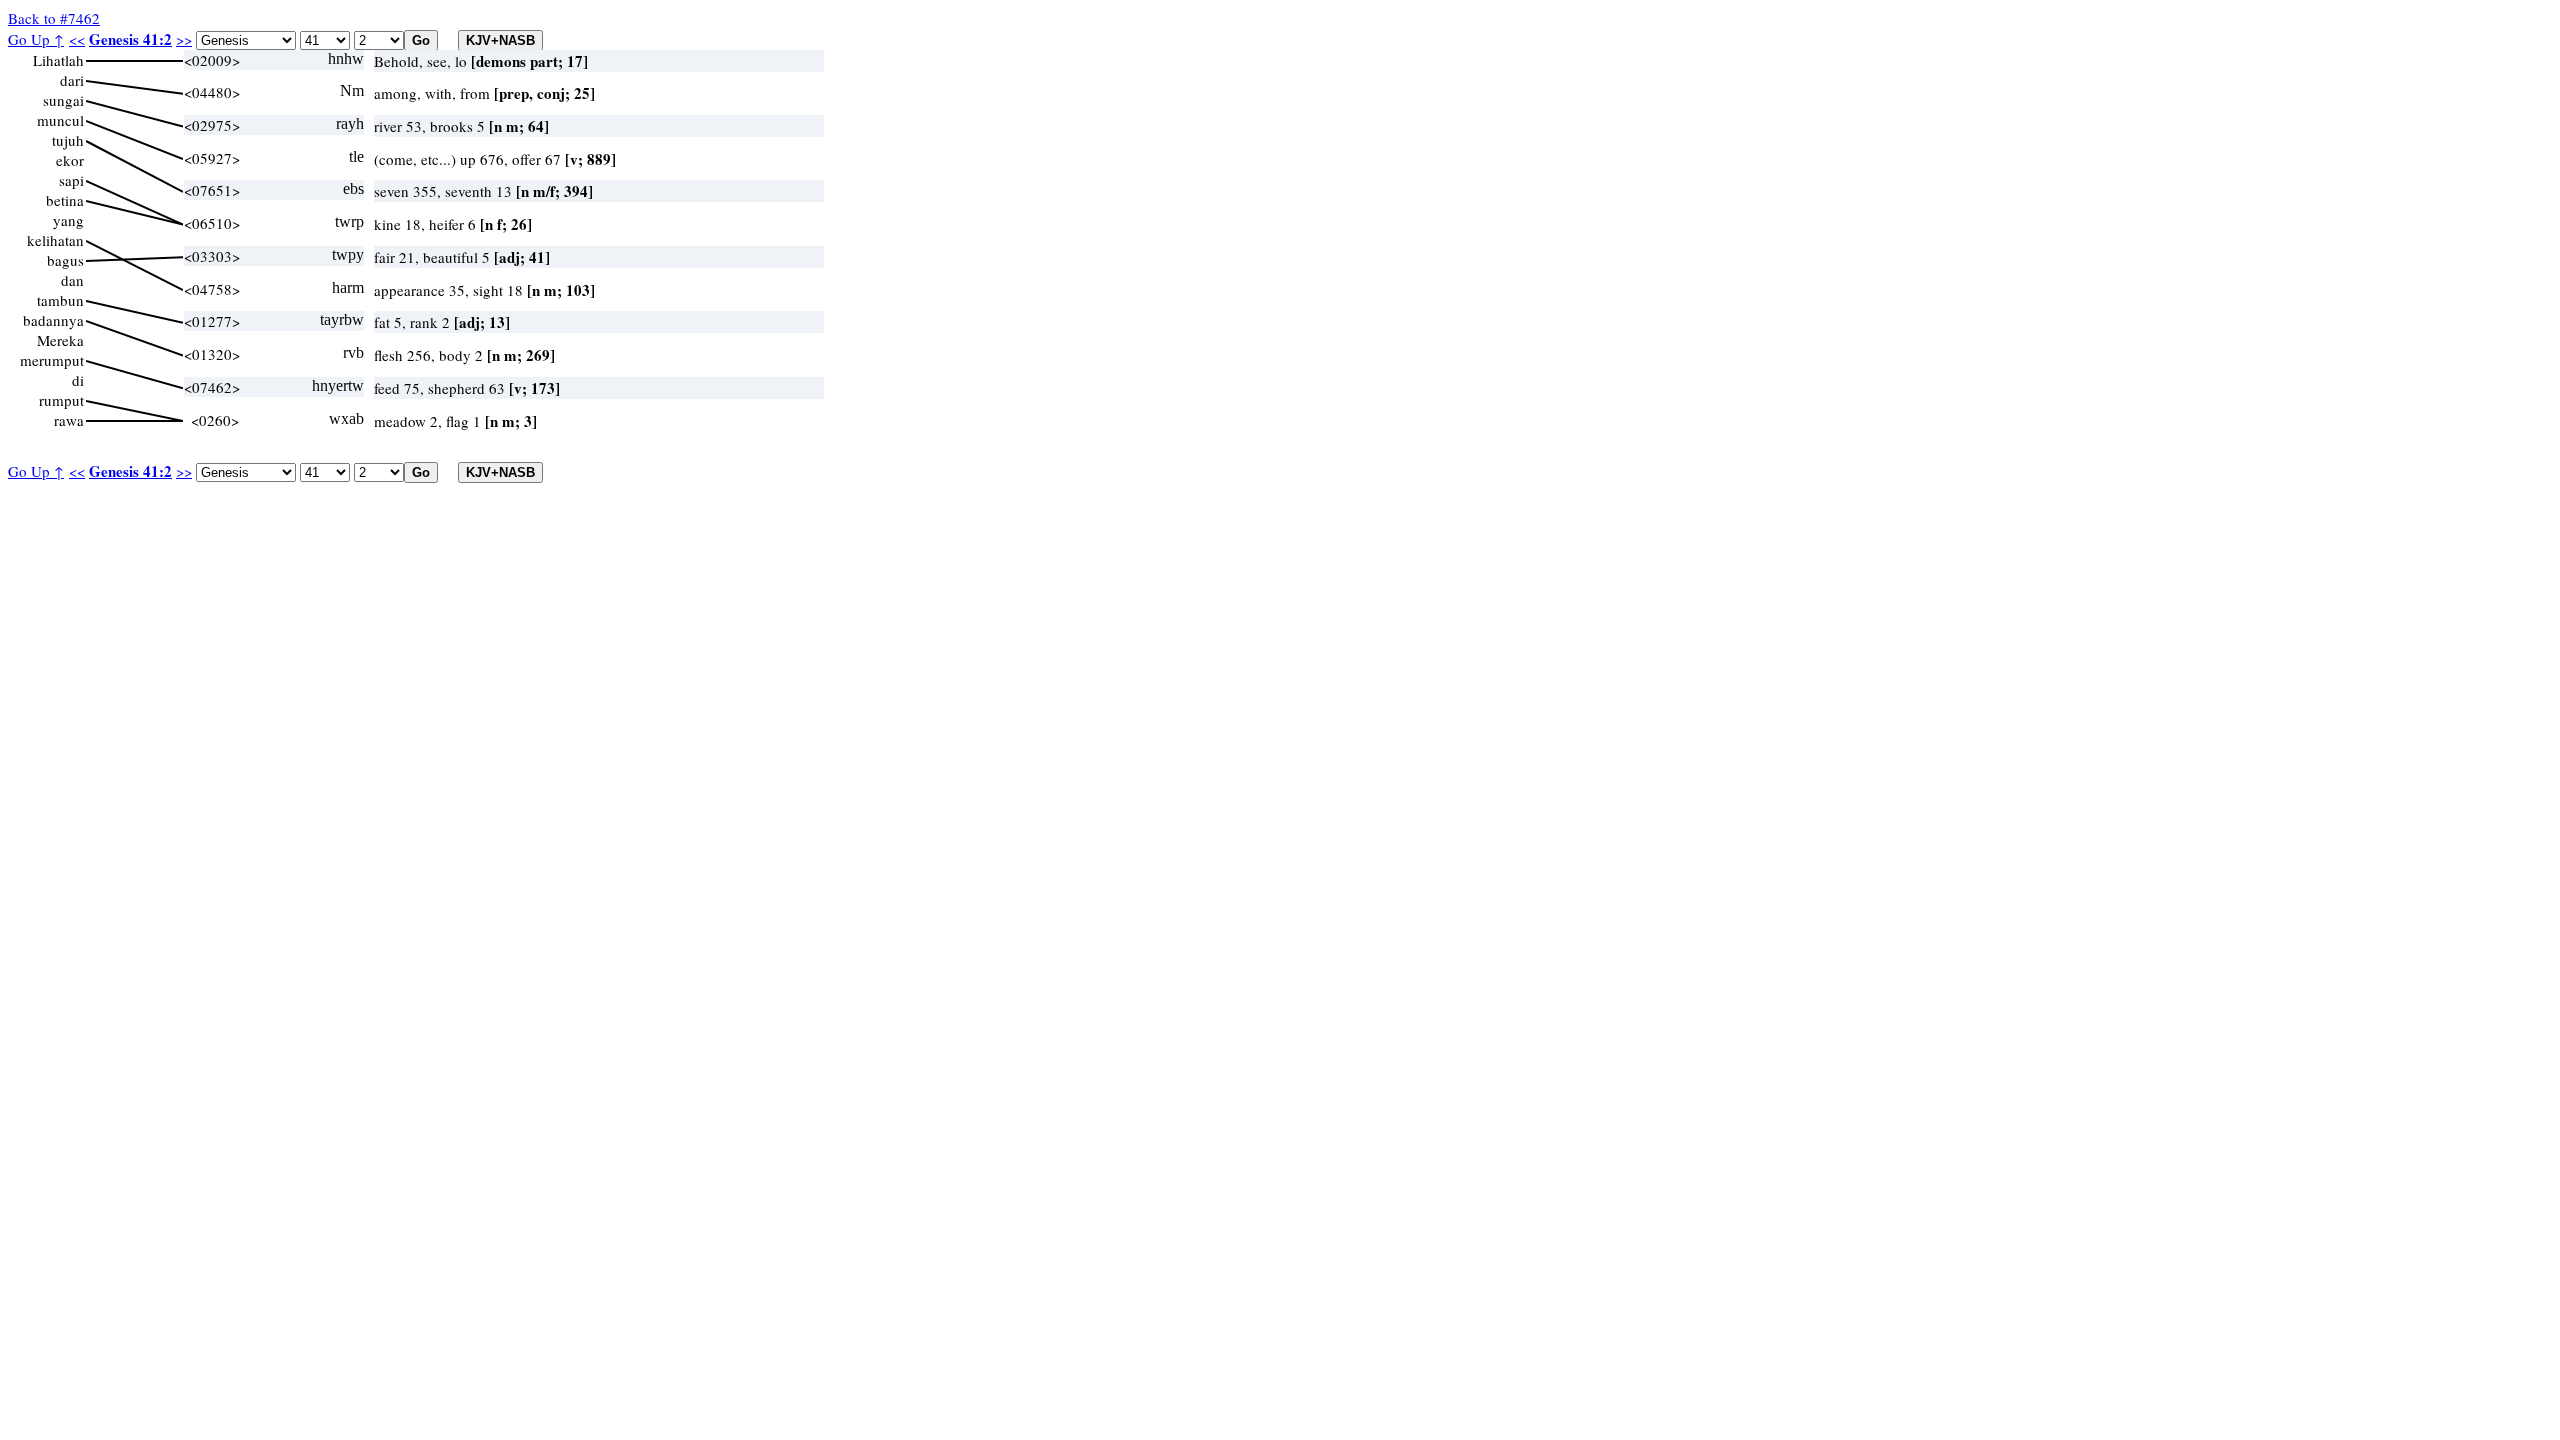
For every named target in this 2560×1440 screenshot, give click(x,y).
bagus (65, 260)
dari (72, 80)
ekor (70, 160)
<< (77, 39)
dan (72, 280)
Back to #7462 (54, 18)
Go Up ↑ (36, 39)
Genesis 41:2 (130, 39)
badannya (53, 320)
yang (68, 220)
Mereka (60, 340)
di (78, 380)
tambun (60, 300)
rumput (61, 400)
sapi (71, 180)
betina (65, 200)
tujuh (68, 140)
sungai (63, 100)
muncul (60, 120)
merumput (52, 360)
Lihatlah (58, 60)
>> (184, 39)
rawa (69, 420)
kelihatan (55, 240)
